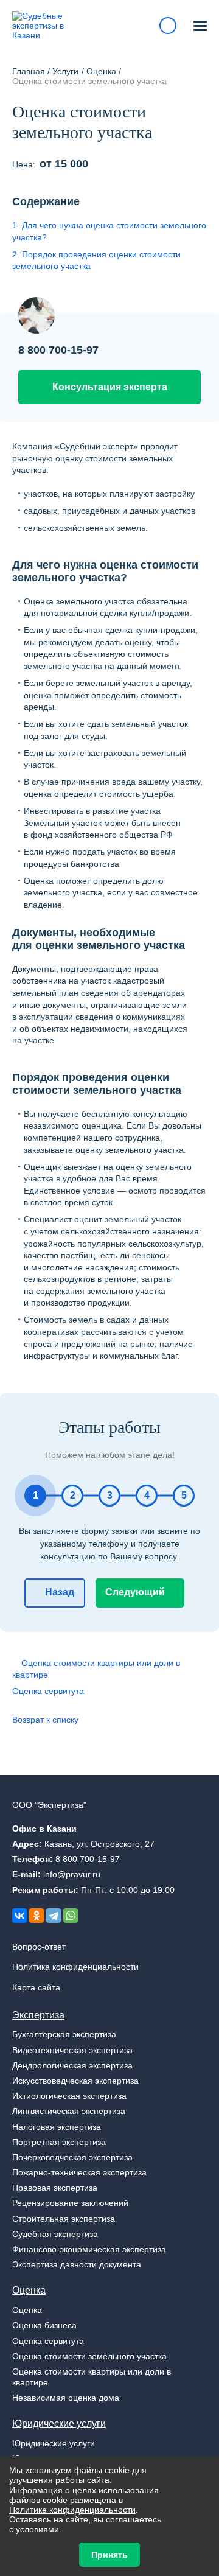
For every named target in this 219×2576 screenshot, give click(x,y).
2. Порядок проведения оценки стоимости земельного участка (96, 261)
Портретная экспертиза (59, 2142)
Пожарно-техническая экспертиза (79, 2172)
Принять (109, 2555)
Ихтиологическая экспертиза (69, 2096)
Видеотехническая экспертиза (72, 2050)
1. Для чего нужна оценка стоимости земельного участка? (109, 231)
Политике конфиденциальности (72, 2510)
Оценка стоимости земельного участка (89, 2356)
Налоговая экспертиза (57, 2127)
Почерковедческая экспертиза (72, 2157)
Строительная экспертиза (64, 2219)
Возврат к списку (45, 1720)
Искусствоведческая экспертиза (75, 2081)
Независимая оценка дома (66, 2398)
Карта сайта (36, 1987)
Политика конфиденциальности (75, 1967)
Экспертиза (38, 2015)
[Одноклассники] (36, 1916)
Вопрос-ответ (39, 1947)
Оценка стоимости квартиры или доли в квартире (96, 1669)
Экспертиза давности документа (77, 2264)
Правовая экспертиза (55, 2188)
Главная (29, 71)
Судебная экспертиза (55, 2234)
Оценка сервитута (48, 1691)
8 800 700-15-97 (58, 350)
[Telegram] (54, 1916)
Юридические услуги (59, 2423)
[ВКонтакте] (19, 1916)
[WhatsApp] (71, 1916)
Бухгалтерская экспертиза (64, 2034)
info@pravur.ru (72, 1874)
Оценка (29, 2290)
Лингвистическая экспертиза (69, 2111)
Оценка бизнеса (44, 2325)
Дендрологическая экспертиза (72, 2065)
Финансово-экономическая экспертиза (89, 2249)
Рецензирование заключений (70, 2203)
